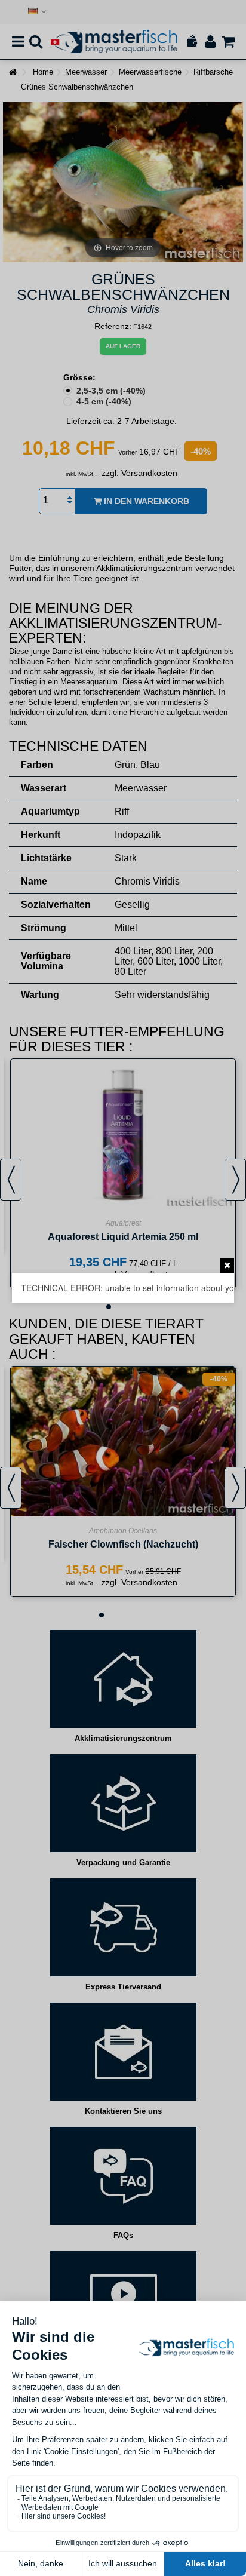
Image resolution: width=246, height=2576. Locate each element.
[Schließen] (227, 1266)
